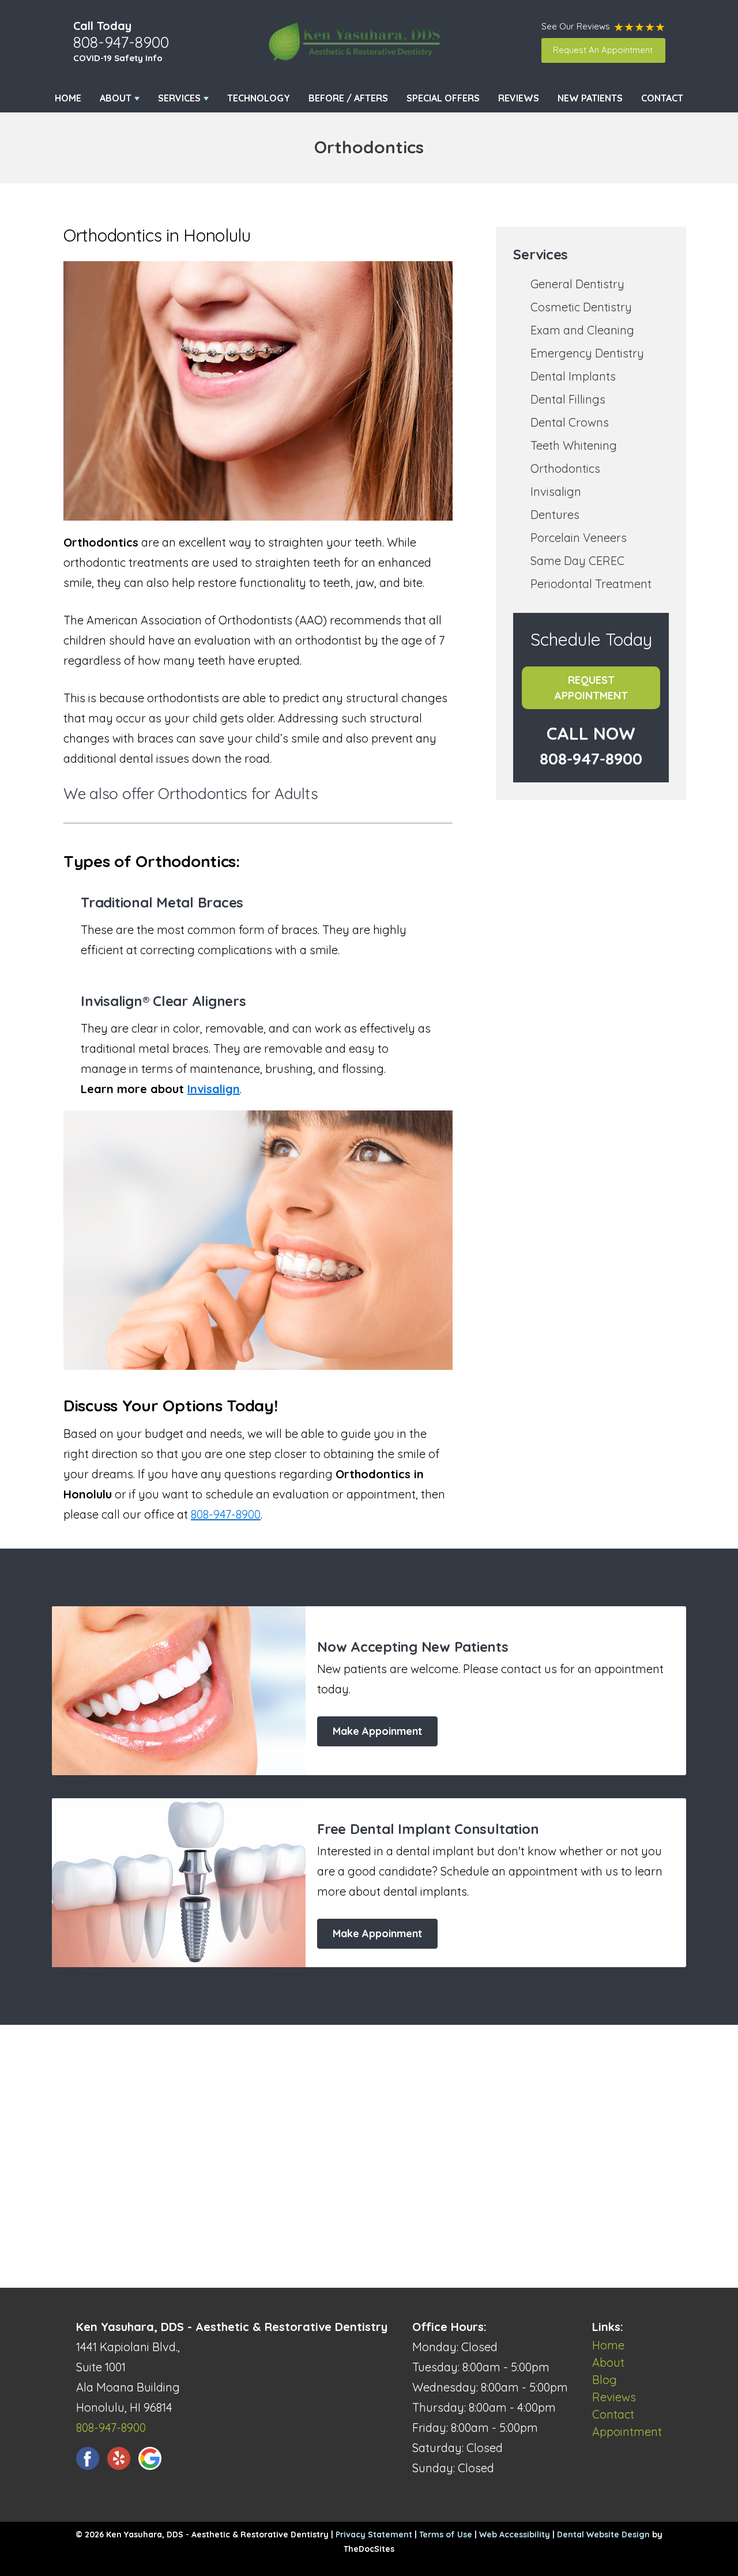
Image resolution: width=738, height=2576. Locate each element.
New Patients (590, 98)
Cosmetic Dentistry (581, 307)
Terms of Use (446, 2534)
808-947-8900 (121, 42)
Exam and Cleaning (582, 330)
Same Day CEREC (577, 561)
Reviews (519, 98)
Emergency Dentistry (587, 353)
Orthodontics (565, 468)
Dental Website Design (603, 2534)
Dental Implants (573, 376)
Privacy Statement (374, 2534)
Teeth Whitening (574, 445)
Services (179, 98)
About (116, 98)
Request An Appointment (603, 50)
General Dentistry (577, 284)
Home (68, 98)
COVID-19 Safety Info (118, 58)
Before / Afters (348, 98)
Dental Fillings (568, 399)
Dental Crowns (570, 422)
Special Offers (443, 98)
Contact (662, 98)
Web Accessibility (515, 2534)
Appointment (627, 2432)
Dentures (555, 515)
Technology (259, 98)
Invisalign (214, 1089)
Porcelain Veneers (579, 538)
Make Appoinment (377, 1731)
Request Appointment (591, 688)
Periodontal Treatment (591, 584)
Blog (605, 2380)
